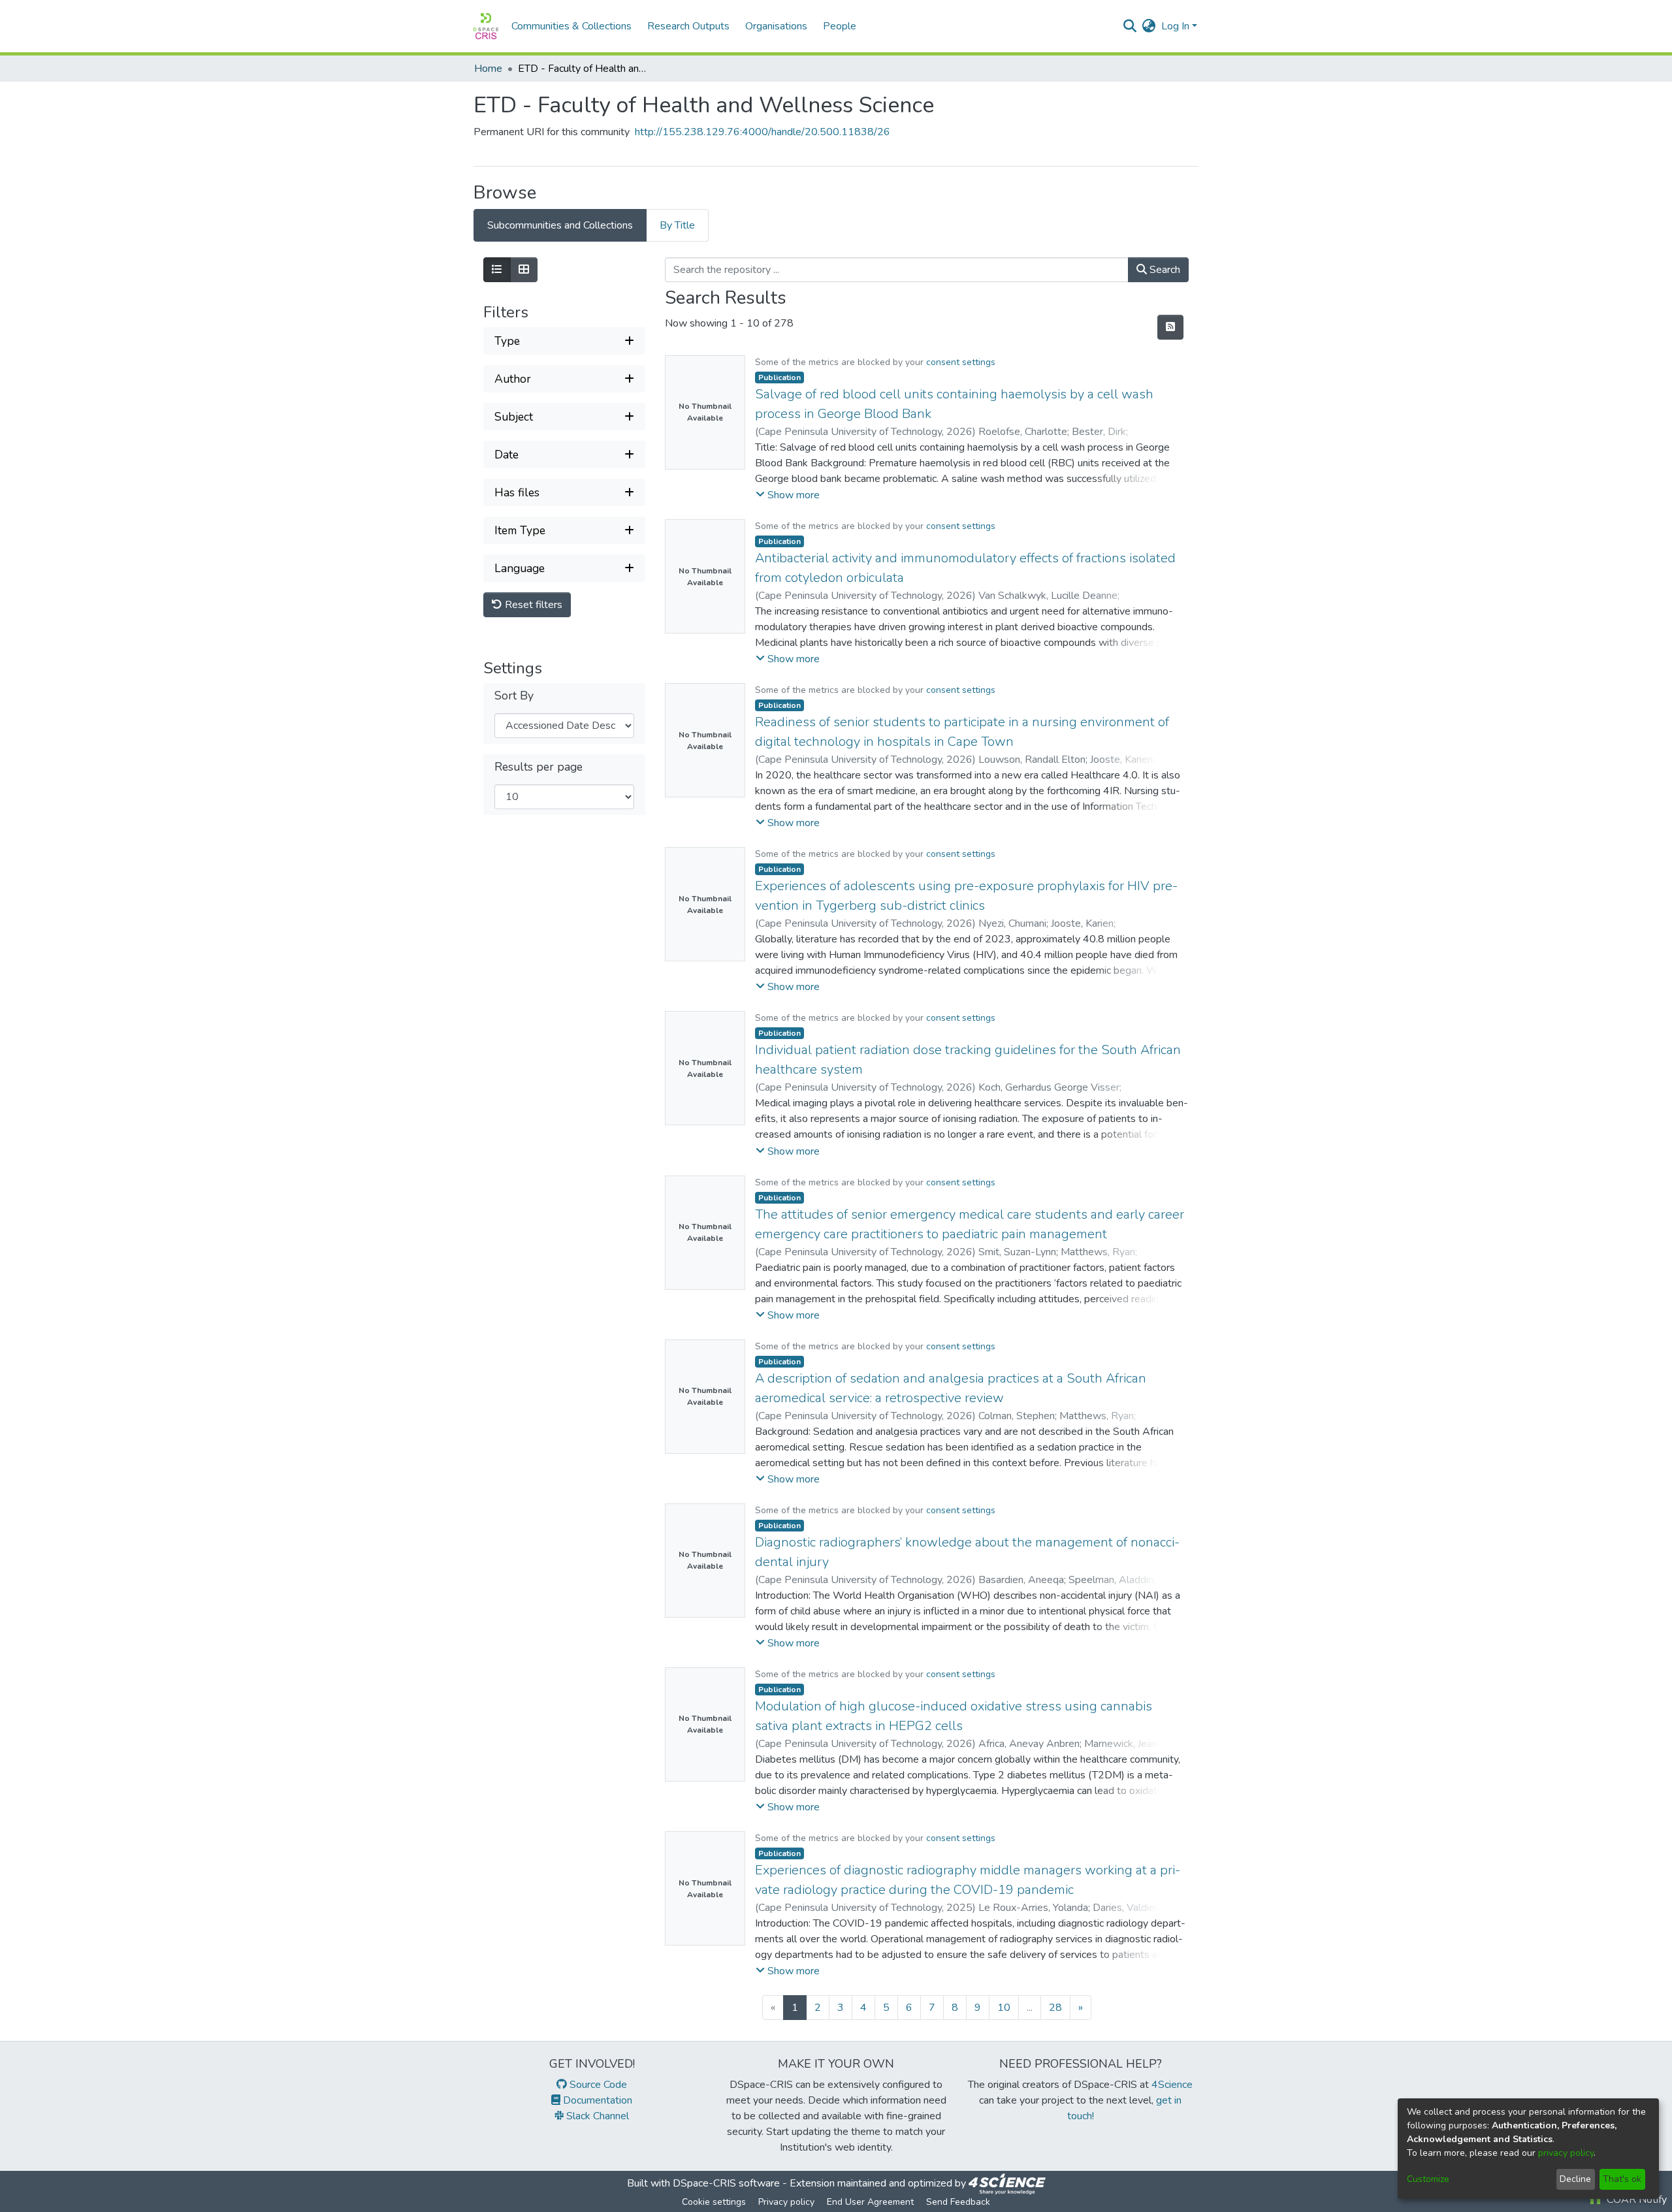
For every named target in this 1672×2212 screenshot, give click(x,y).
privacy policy (1566, 2153)
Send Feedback (958, 2202)
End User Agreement (870, 2202)
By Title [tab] (677, 225)
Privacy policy (786, 2202)
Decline (1575, 2179)
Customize (1428, 2179)
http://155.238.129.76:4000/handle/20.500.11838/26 (763, 132)
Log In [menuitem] (1175, 26)
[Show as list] (497, 270)
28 (1055, 2008)
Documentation (596, 2100)
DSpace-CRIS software (726, 2183)
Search (1164, 270)
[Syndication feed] (1170, 327)
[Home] (486, 26)
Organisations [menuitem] (776, 26)
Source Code (597, 2085)
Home (488, 69)
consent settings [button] (961, 362)
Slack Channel (596, 2116)
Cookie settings (714, 2202)
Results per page (539, 767)
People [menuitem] (840, 26)
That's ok (1622, 2179)
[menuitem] (1149, 26)
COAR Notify (1635, 2200)
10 (1004, 2008)
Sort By (514, 696)
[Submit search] (1130, 26)
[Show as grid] (524, 270)
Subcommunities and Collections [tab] (560, 225)
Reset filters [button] (532, 605)
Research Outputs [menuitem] (688, 26)
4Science (1172, 2085)
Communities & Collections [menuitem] (571, 26)
